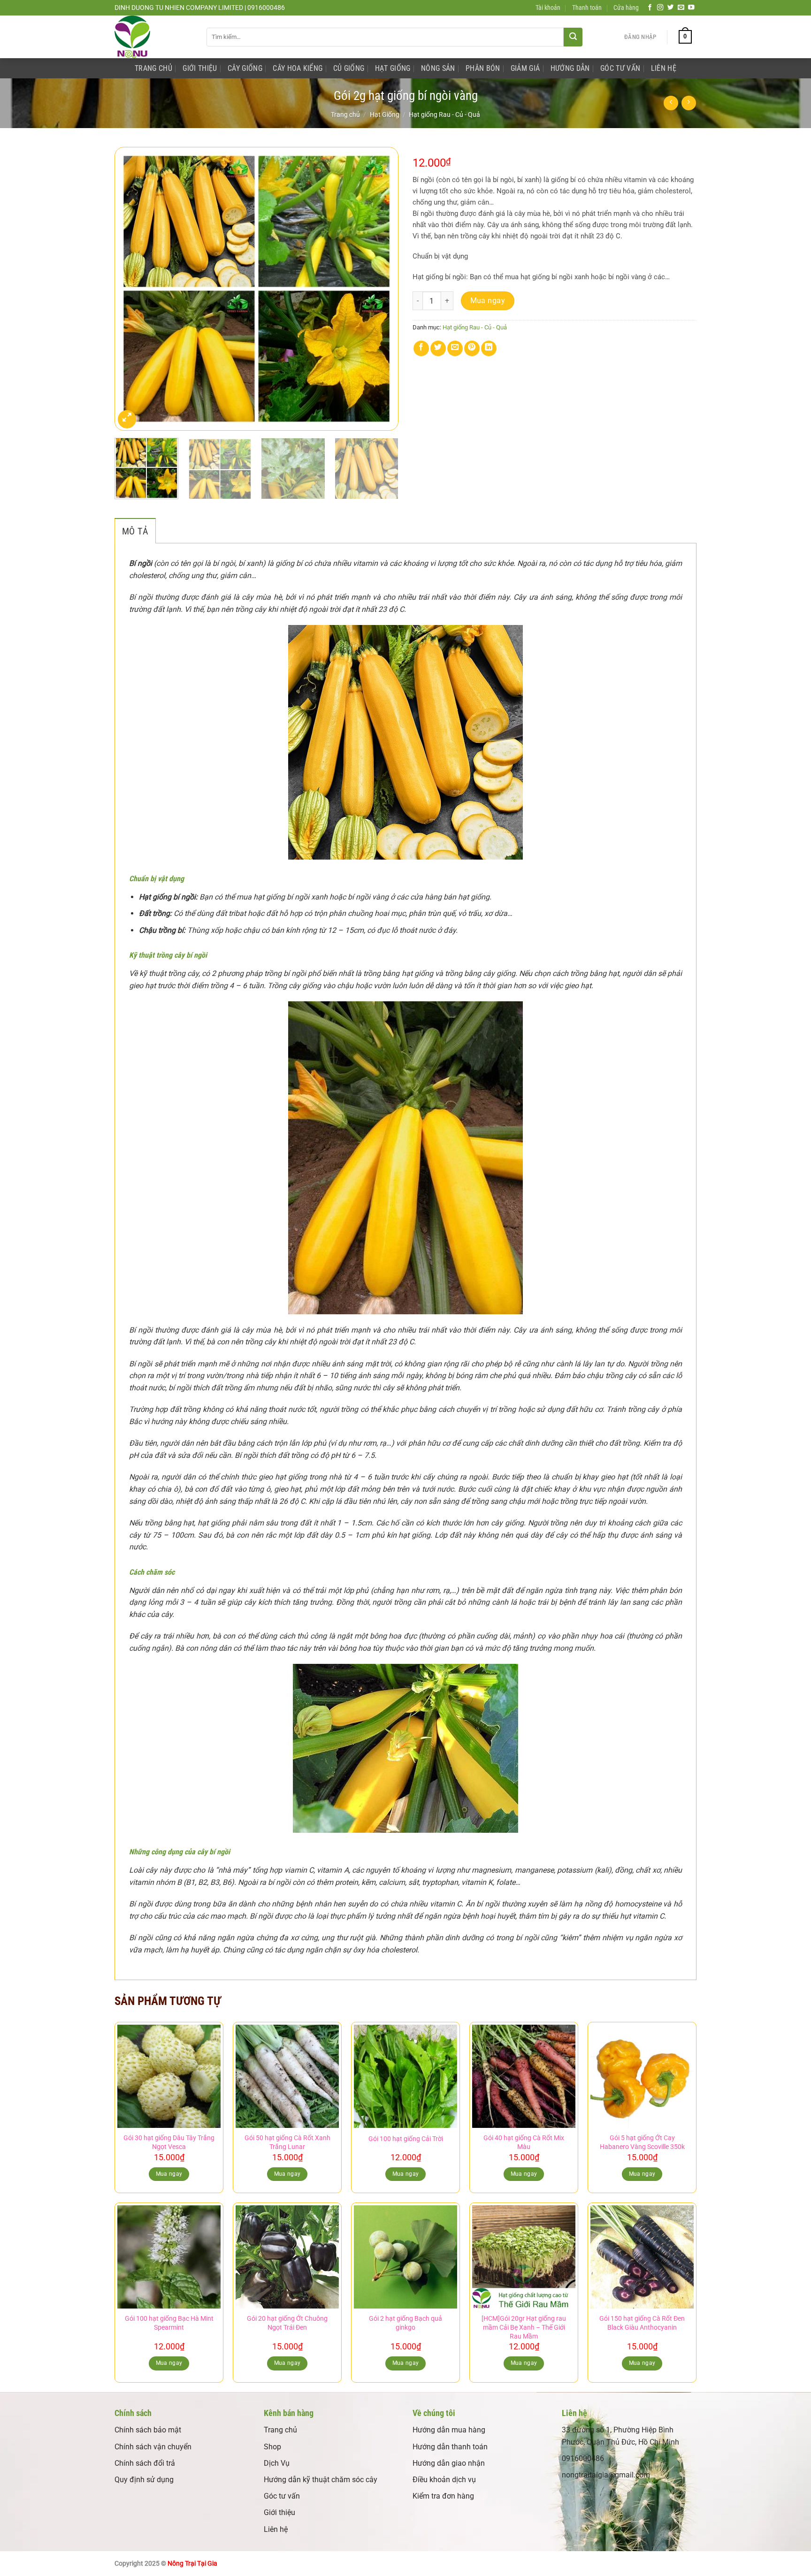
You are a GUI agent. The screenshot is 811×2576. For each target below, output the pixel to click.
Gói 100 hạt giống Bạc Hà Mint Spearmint (169, 2323)
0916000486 (583, 2458)
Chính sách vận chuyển (153, 2447)
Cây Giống (245, 68)
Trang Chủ (153, 68)
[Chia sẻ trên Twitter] (438, 348)
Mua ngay (488, 301)
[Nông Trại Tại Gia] (153, 37)
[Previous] (132, 289)
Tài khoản (548, 8)
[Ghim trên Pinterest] (472, 348)
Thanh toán (587, 8)
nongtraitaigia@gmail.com (606, 2475)
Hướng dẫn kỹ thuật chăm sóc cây (321, 2480)
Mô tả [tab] (135, 531)
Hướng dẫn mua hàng (449, 2430)
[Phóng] (127, 419)
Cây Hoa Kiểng (298, 68)
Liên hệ (276, 2529)
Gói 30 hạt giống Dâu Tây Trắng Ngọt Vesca (169, 2142)
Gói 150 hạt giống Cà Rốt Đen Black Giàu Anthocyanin (642, 2323)
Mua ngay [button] (169, 2174)
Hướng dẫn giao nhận (449, 2463)
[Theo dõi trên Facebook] (650, 8)
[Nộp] (573, 37)
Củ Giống (349, 68)
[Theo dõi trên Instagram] (660, 8)
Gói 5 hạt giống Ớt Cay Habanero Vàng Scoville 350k (642, 2142)
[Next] (381, 289)
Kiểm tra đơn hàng (443, 2496)
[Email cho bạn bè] (455, 348)
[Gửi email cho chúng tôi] (681, 8)
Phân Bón (483, 68)
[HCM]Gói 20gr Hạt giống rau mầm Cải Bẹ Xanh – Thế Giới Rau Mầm (524, 2327)
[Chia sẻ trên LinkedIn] (489, 348)
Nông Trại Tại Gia (192, 2564)
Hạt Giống (393, 68)
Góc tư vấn (282, 2496)
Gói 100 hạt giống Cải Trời (406, 2139)
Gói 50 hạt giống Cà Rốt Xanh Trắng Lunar (287, 2142)
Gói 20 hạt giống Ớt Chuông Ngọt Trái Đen (287, 2323)
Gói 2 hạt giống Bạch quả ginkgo (405, 2323)
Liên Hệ (664, 68)
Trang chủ (345, 114)
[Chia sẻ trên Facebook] (421, 348)
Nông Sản (438, 68)
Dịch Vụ (277, 2463)
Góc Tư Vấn (620, 68)
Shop (272, 2447)
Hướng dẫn (570, 68)
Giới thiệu (279, 2512)
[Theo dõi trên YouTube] (691, 8)
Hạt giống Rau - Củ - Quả (444, 114)
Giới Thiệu (200, 68)
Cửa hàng (626, 8)
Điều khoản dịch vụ (444, 2480)
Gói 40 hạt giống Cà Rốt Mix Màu (524, 2142)
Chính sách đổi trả (145, 2463)
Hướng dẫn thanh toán (450, 2447)
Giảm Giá (525, 68)
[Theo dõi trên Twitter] (671, 8)
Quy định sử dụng (144, 2480)
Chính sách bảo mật (148, 2430)
